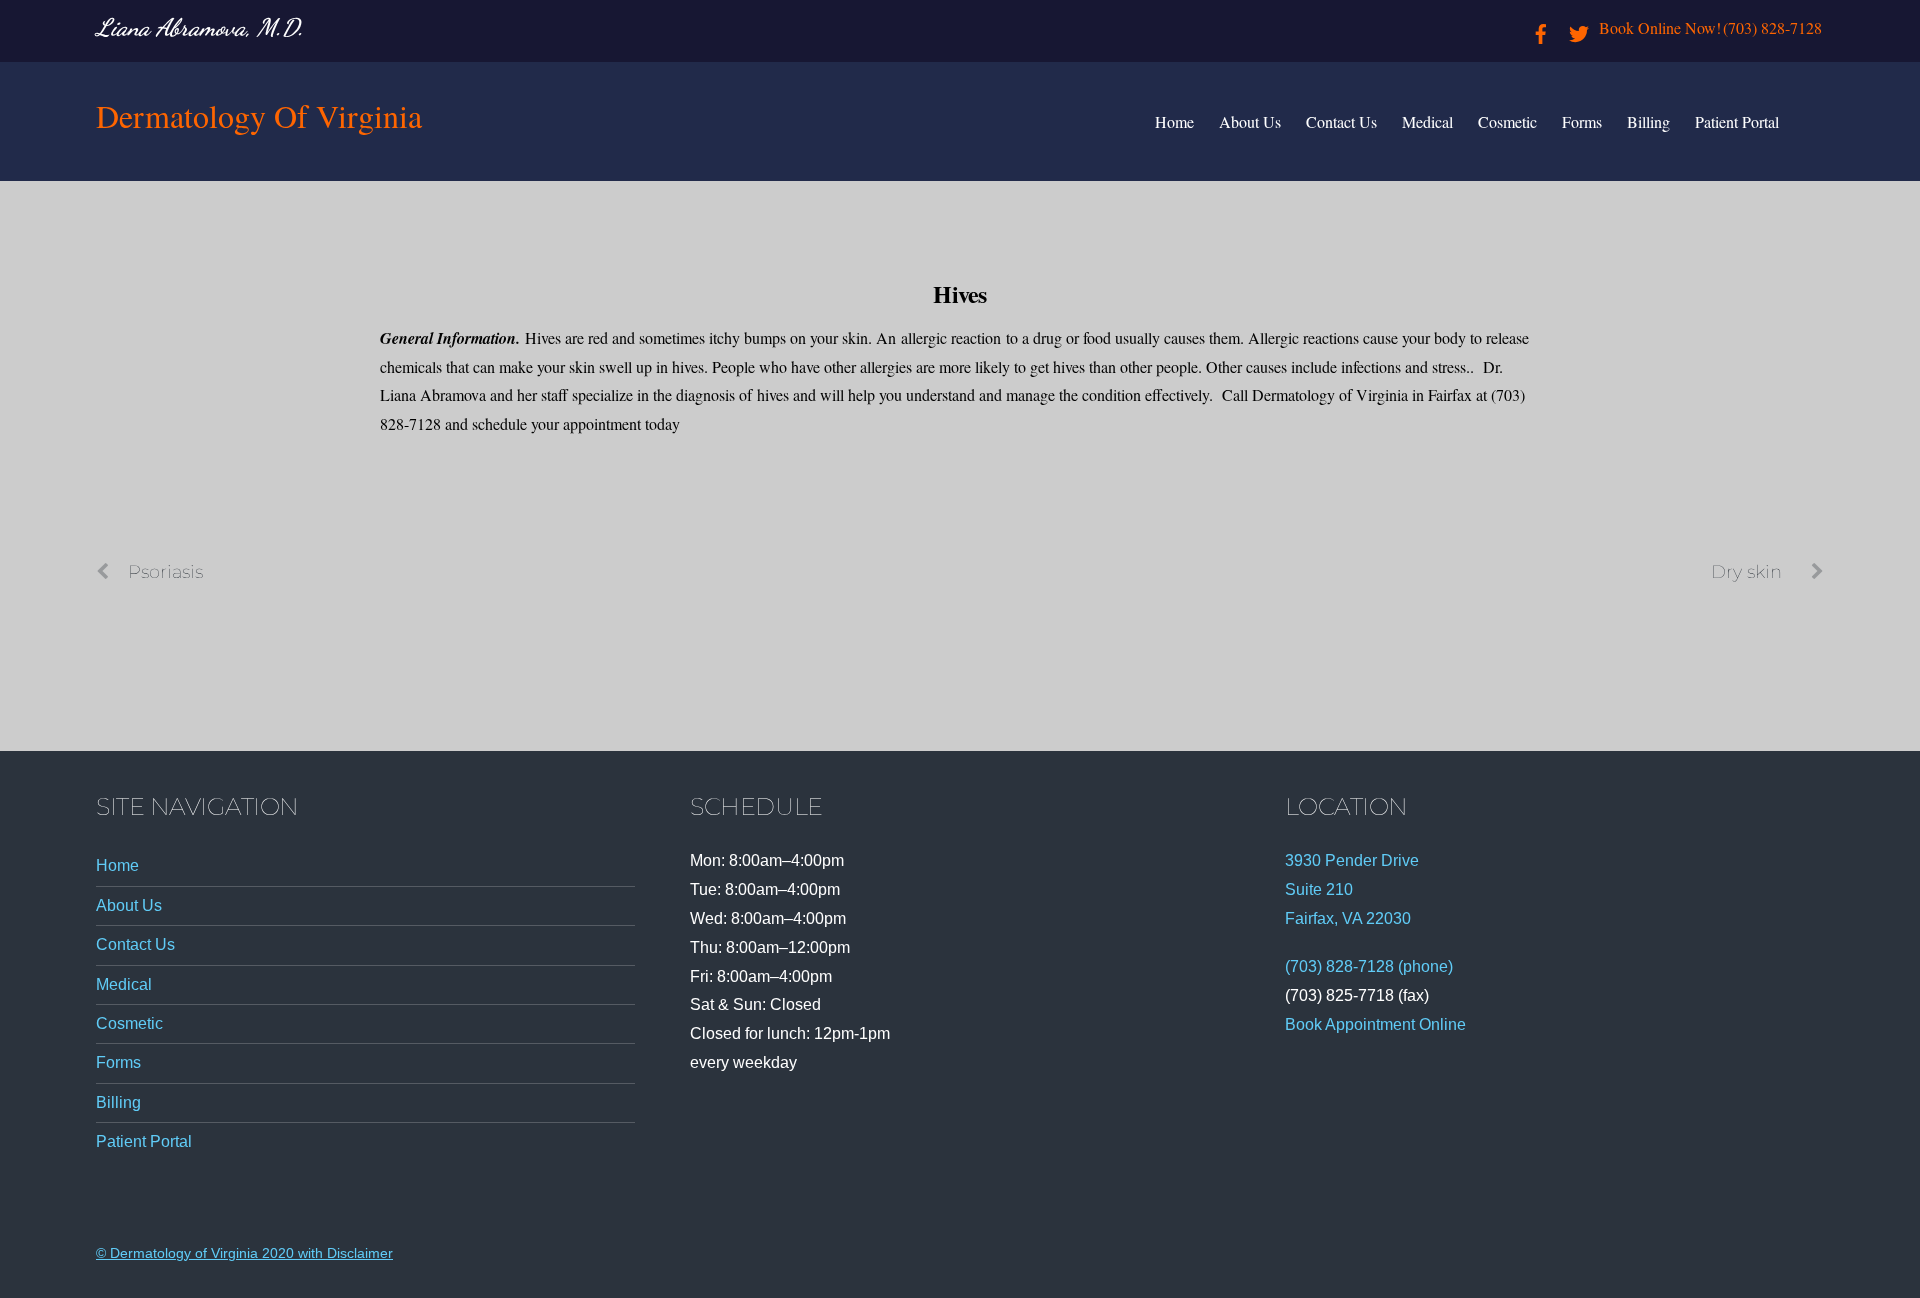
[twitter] (1579, 27)
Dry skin (1746, 571)
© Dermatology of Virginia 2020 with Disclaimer (244, 1253)
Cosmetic (1507, 121)
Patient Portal (1737, 121)
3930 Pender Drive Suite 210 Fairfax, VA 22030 (1352, 889)
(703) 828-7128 (1772, 27)
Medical (1427, 121)
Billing (1648, 121)
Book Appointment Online (1375, 1024)
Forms (1582, 121)
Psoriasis (165, 571)
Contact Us (1341, 121)
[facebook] (1541, 27)
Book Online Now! (1660, 27)
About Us (1250, 121)
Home (1174, 121)
